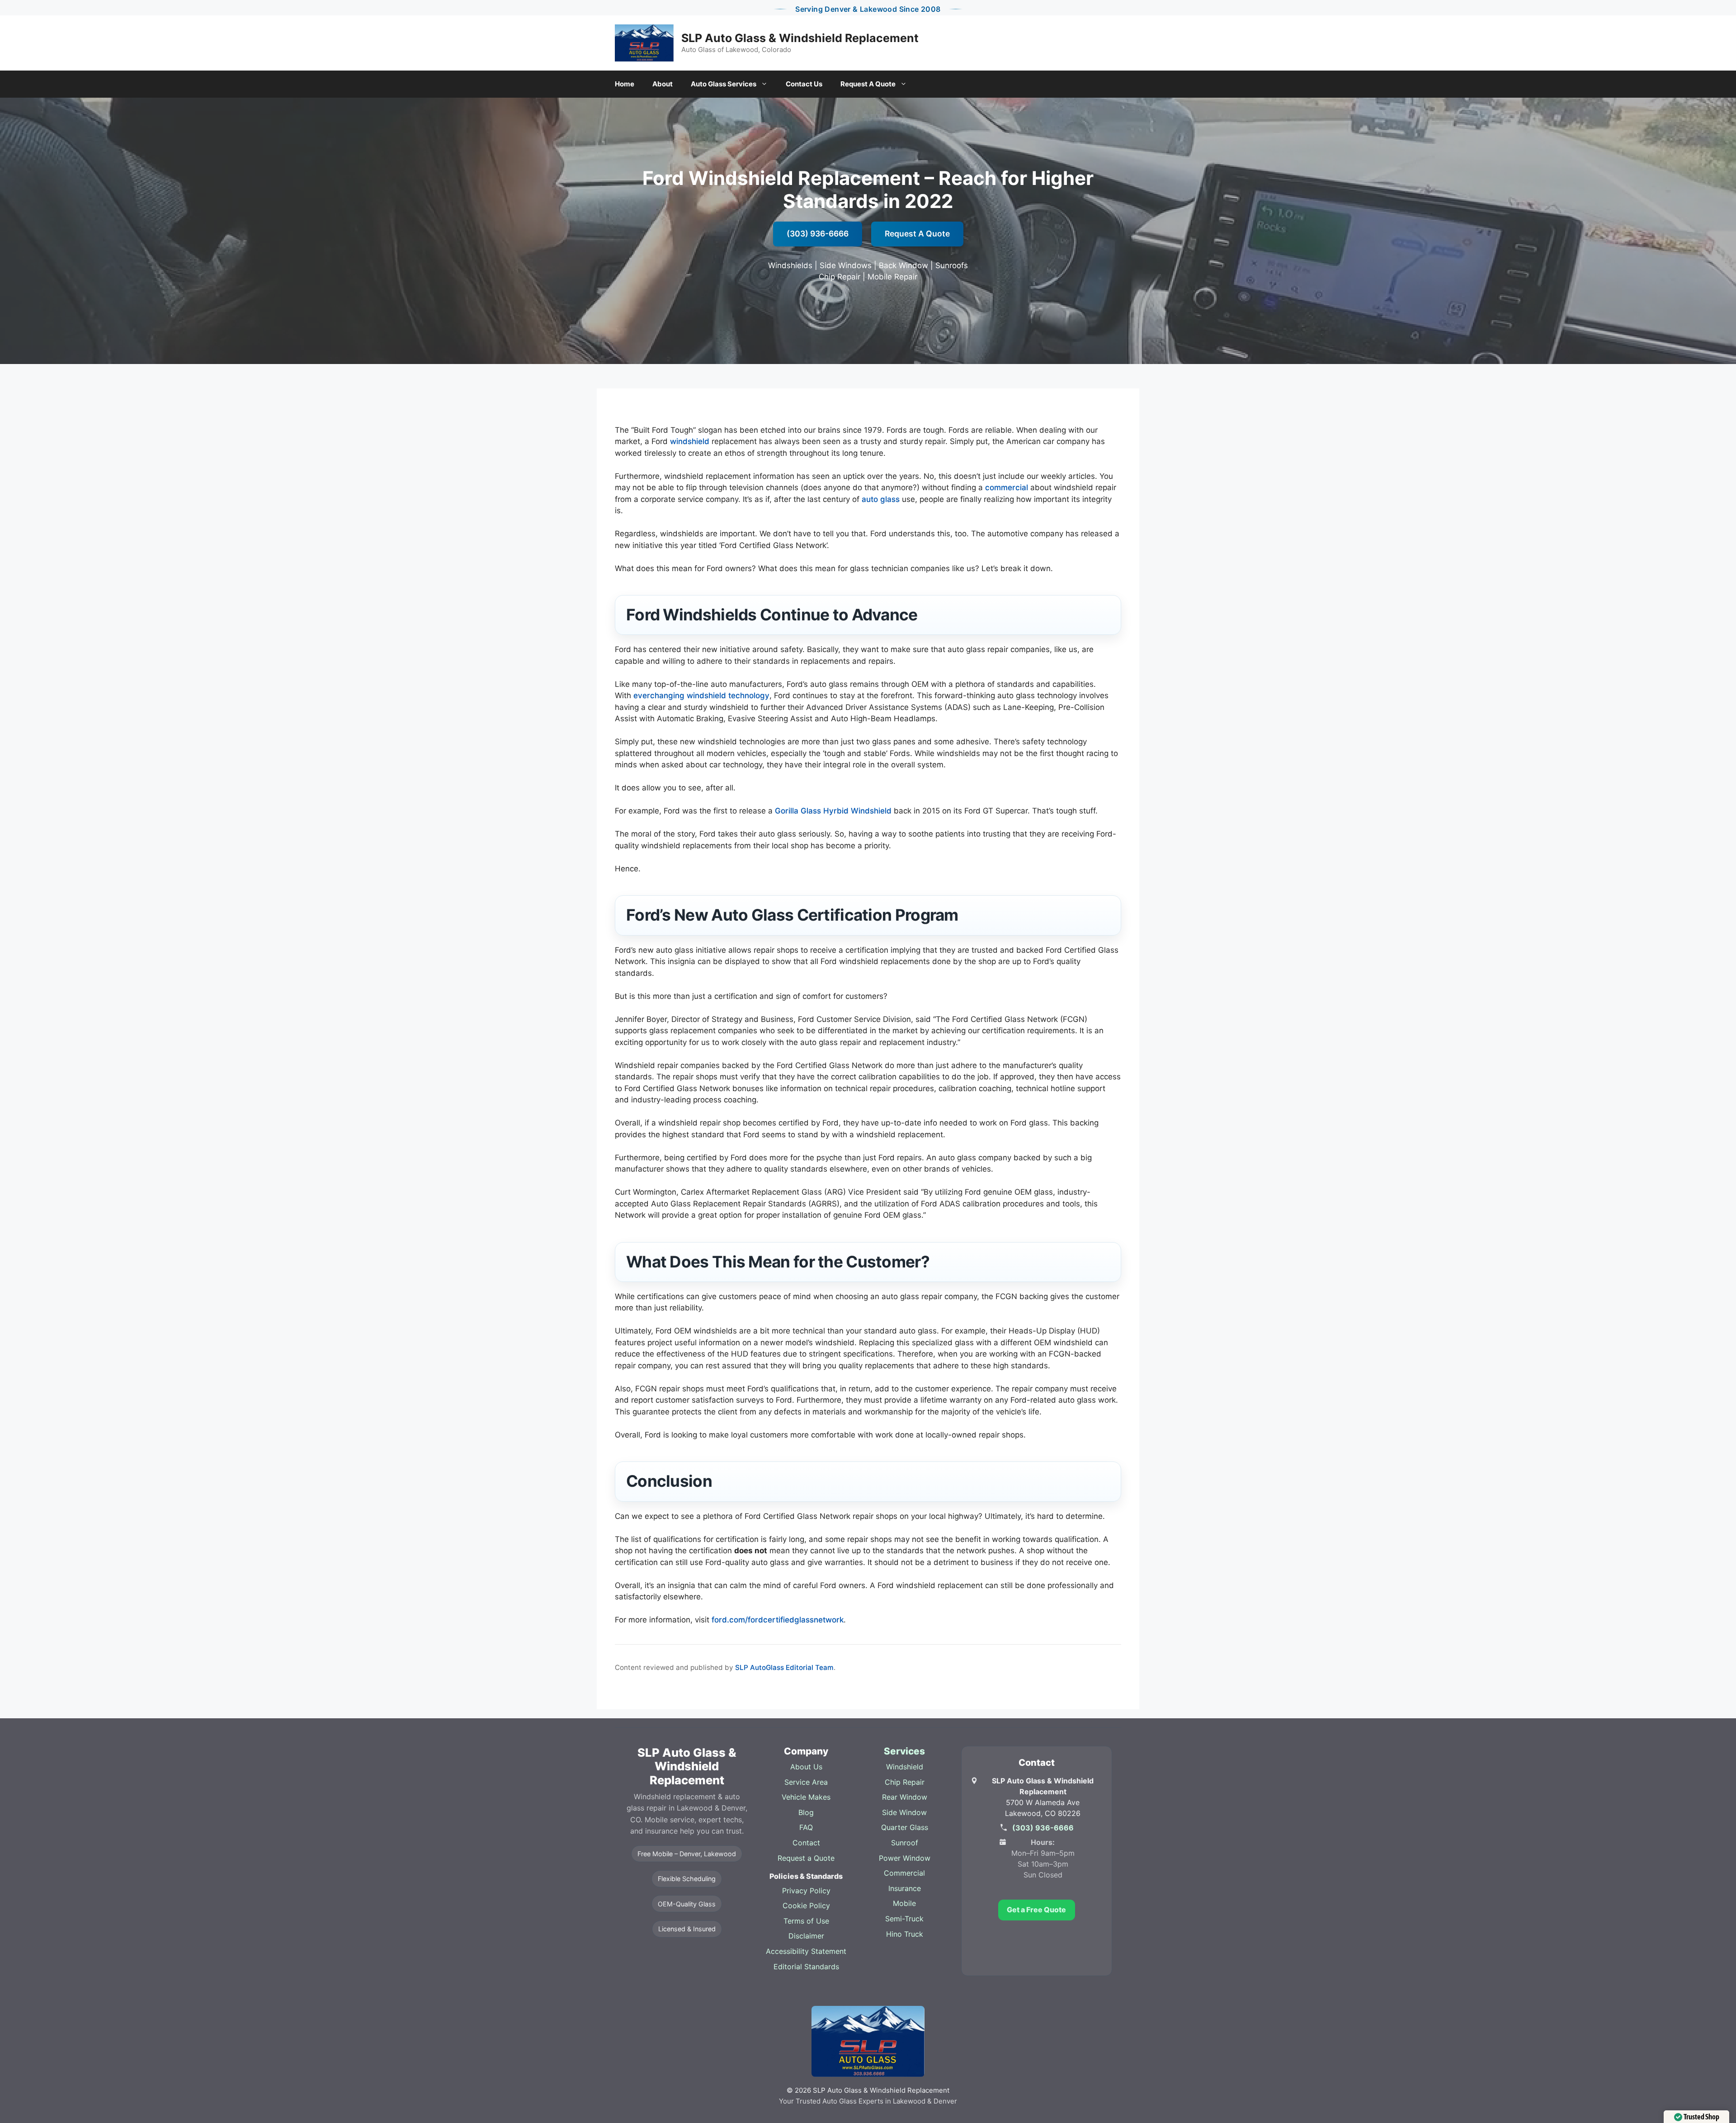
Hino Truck (905, 1934)
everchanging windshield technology (701, 695)
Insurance (905, 1888)
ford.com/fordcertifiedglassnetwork (778, 1620)
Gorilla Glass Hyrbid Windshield (833, 811)
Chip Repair (905, 1782)
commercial (1007, 487)
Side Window (904, 1812)
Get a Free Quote (1036, 1910)
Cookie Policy (806, 1905)
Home (625, 84)
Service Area (806, 1782)
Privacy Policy (806, 1891)
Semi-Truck (904, 1919)
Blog (806, 1812)
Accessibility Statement (806, 1951)
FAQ (806, 1827)
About (663, 84)
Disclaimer (806, 1936)
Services (904, 1751)
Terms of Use (806, 1921)
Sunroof (905, 1843)
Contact (806, 1843)
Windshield (905, 1767)
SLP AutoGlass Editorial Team (784, 1667)
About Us (806, 1767)
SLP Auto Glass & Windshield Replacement (800, 38)
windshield (690, 441)
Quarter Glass (905, 1827)
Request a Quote (806, 1858)
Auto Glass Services (724, 84)
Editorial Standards (806, 1967)
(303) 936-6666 (818, 234)
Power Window (905, 1858)
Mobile (904, 1903)
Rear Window (905, 1797)
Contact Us (804, 84)
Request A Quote (868, 84)
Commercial (904, 1873)
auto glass (881, 499)
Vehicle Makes (806, 1797)
